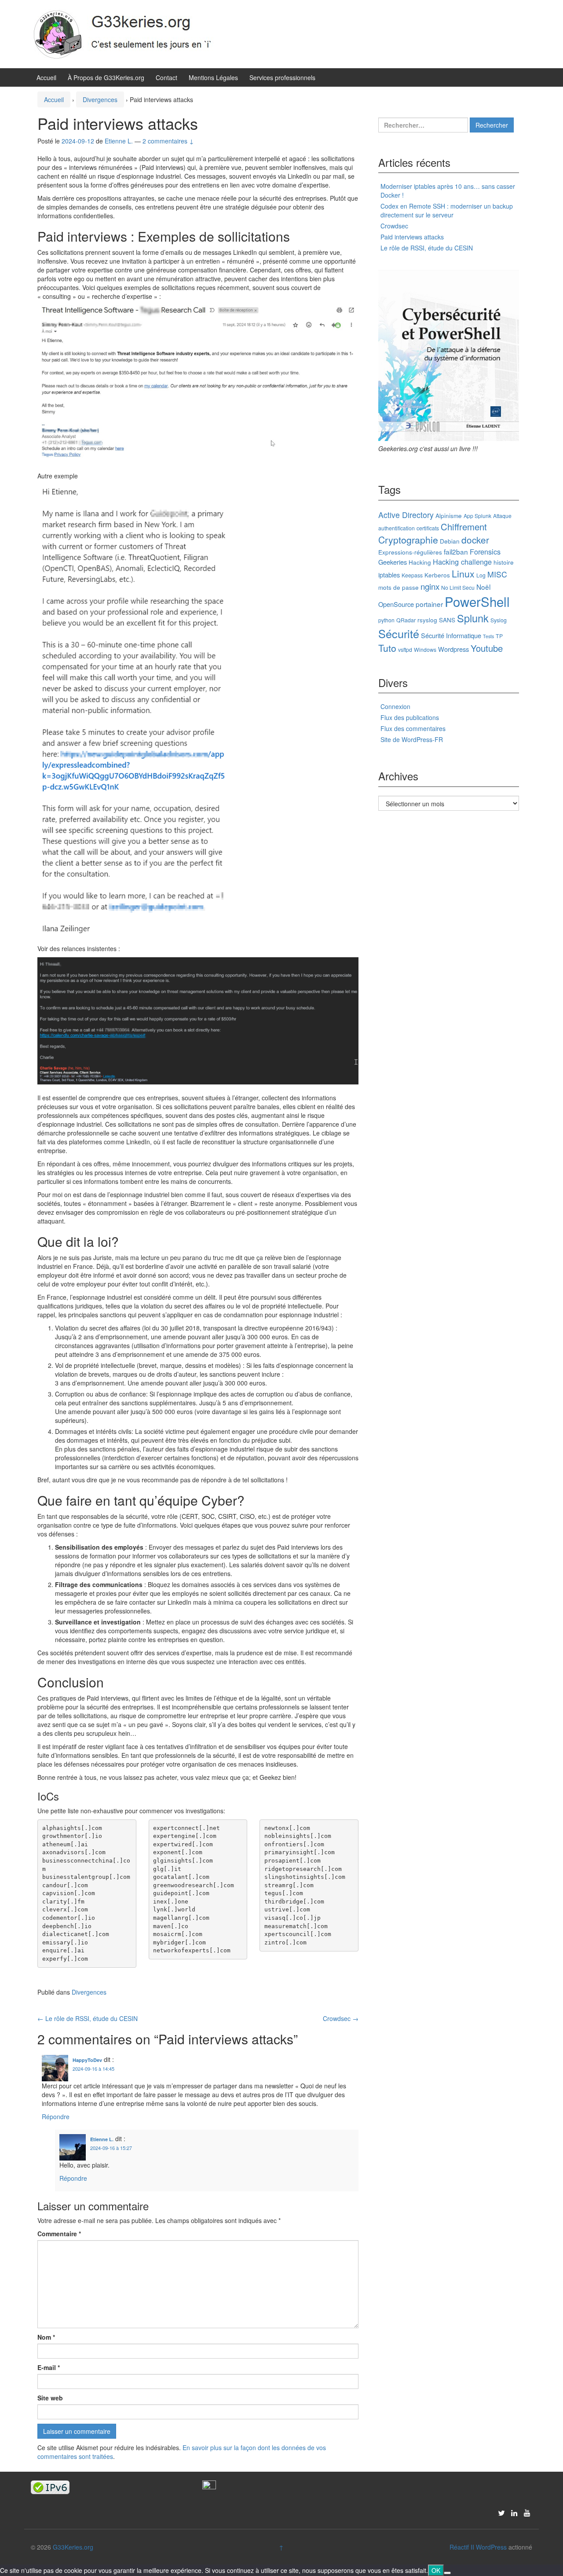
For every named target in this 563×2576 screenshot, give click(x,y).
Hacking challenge (462, 562)
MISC (497, 574)
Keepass (412, 575)
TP (499, 636)
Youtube (487, 648)
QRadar (406, 620)
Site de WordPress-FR (412, 739)
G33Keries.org (73, 2547)
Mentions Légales (213, 77)
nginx (430, 586)
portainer (429, 604)
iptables (389, 575)
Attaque (502, 516)
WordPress (491, 2547)
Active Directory (406, 515)
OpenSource (396, 604)
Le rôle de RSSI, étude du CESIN (88, 2018)
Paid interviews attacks (412, 237)
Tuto (387, 648)
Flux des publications (410, 717)
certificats (428, 528)
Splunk (473, 618)
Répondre (56, 2117)
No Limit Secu (458, 587)
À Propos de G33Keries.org (106, 77)
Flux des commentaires (413, 728)
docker (475, 540)
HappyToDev (87, 2060)
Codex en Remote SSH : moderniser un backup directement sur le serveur (447, 210)
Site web (50, 2398)
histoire (504, 562)
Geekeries (393, 562)
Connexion (395, 706)
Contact (166, 77)
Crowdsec (341, 2018)
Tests (488, 636)
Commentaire (59, 2234)
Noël (483, 587)
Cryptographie (408, 540)
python (386, 620)
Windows (425, 649)
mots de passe (398, 587)
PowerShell (477, 601)
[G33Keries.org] (132, 33)
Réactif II (462, 2547)
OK (436, 2570)
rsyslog (427, 620)
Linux (463, 573)
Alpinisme (449, 515)
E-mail (49, 2367)
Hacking (420, 562)
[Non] (447, 2573)
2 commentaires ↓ (168, 141)
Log (481, 575)
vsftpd (405, 649)
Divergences (100, 99)
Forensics (485, 551)
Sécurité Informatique (451, 635)
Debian (450, 541)
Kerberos (437, 575)
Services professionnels (282, 77)
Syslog (499, 620)
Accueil (46, 77)
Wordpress (453, 649)
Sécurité (399, 633)
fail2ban (456, 551)
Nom (46, 2337)
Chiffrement (464, 527)
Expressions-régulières (410, 552)
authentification (397, 528)
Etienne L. (102, 2139)
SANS (447, 620)
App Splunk (477, 516)
